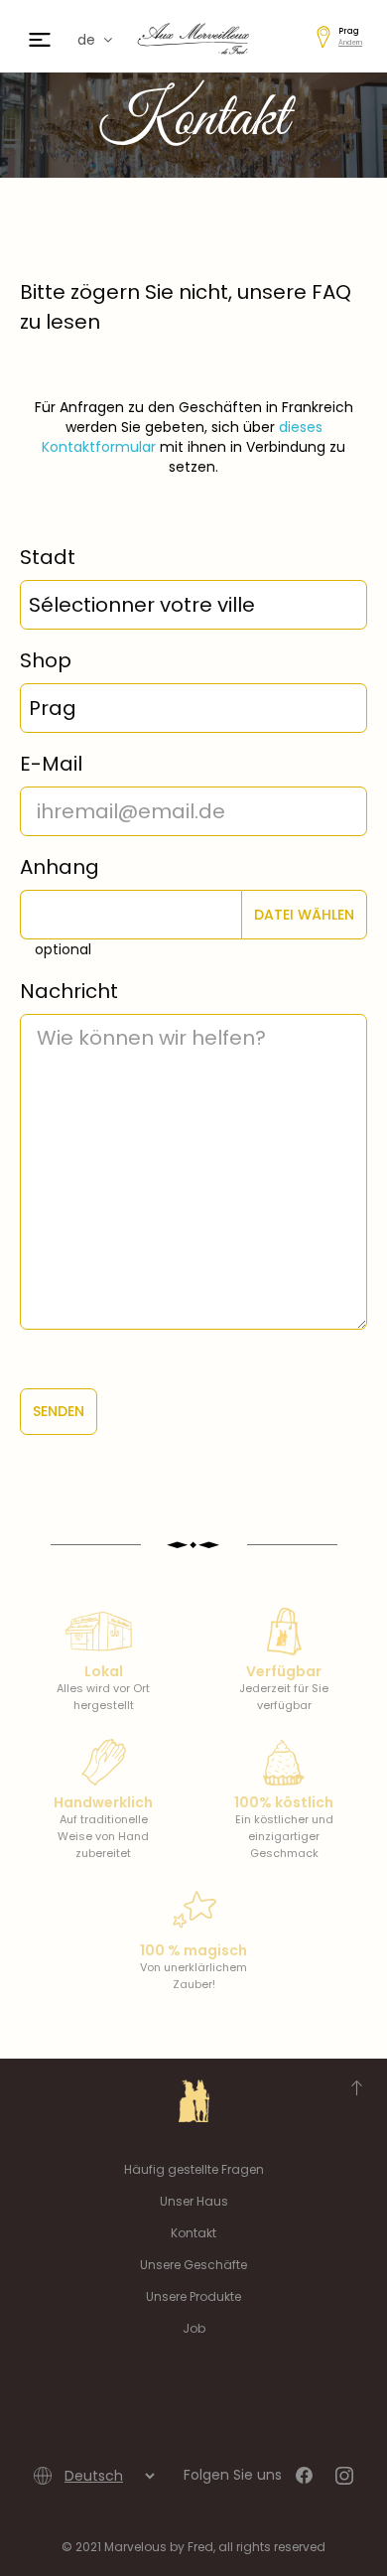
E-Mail (51, 764)
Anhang (60, 867)
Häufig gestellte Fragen (194, 2169)
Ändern (350, 42)
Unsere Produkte (193, 2296)
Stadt (48, 557)
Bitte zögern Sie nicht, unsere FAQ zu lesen (186, 307)
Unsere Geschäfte (193, 2265)
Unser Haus (194, 2201)
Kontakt (193, 2233)
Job (194, 2328)
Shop (46, 660)
